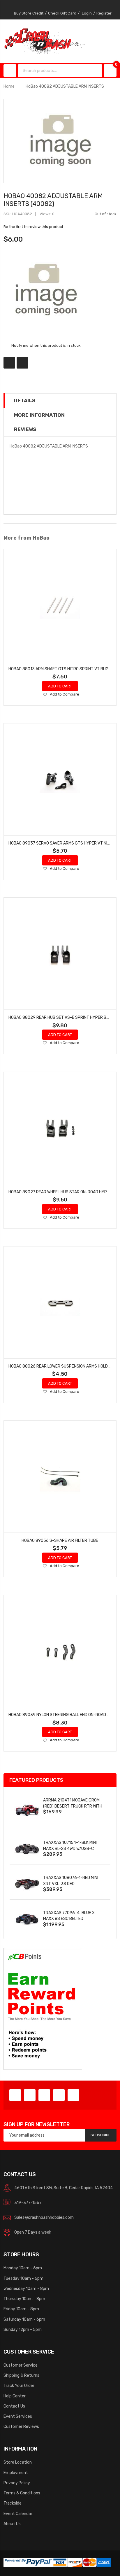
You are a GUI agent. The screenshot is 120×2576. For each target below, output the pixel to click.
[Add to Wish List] (9, 363)
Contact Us (14, 2406)
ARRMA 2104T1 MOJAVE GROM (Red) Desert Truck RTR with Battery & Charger (73, 1806)
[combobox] (54, 71)
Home (9, 86)
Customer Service (21, 2365)
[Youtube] (59, 2095)
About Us (12, 2524)
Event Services (18, 2416)
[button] (45, 695)
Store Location (18, 2462)
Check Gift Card (62, 13)
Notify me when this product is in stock (46, 345)
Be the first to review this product (33, 227)
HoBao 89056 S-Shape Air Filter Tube (60, 1540)
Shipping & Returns (21, 2375)
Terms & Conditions (22, 2493)
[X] (30, 2095)
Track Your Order (19, 2385)
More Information (39, 415)
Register (104, 13)
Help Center (15, 2396)
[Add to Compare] (22, 363)
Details (25, 400)
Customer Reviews (21, 2426)
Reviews (25, 429)
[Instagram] (73, 2095)
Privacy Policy (17, 2483)
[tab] (60, 400)
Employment (16, 2473)
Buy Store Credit (29, 13)
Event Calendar (18, 2514)
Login (87, 13)
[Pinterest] (44, 2095)
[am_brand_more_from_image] (60, 605)
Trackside (13, 2503)
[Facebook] (15, 2095)
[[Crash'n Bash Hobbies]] (44, 41)
